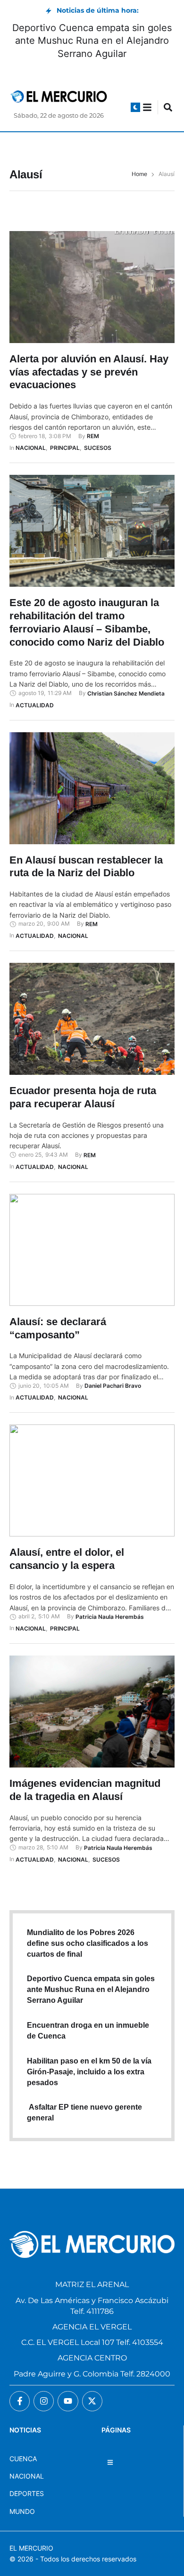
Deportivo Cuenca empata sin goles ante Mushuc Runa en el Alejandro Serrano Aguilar (92, 40)
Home (139, 174)
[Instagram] (44, 2401)
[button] (135, 107)
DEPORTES (27, 2493)
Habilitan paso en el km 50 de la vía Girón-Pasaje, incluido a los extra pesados (89, 2072)
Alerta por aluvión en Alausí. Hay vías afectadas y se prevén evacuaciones (89, 372)
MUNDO (22, 2511)
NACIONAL (27, 2476)
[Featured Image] (92, 287)
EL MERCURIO (31, 2548)
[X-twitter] (92, 2401)
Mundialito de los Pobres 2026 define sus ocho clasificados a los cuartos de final (88, 1943)
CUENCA (23, 2459)
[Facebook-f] (20, 2401)
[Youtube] (68, 2401)
